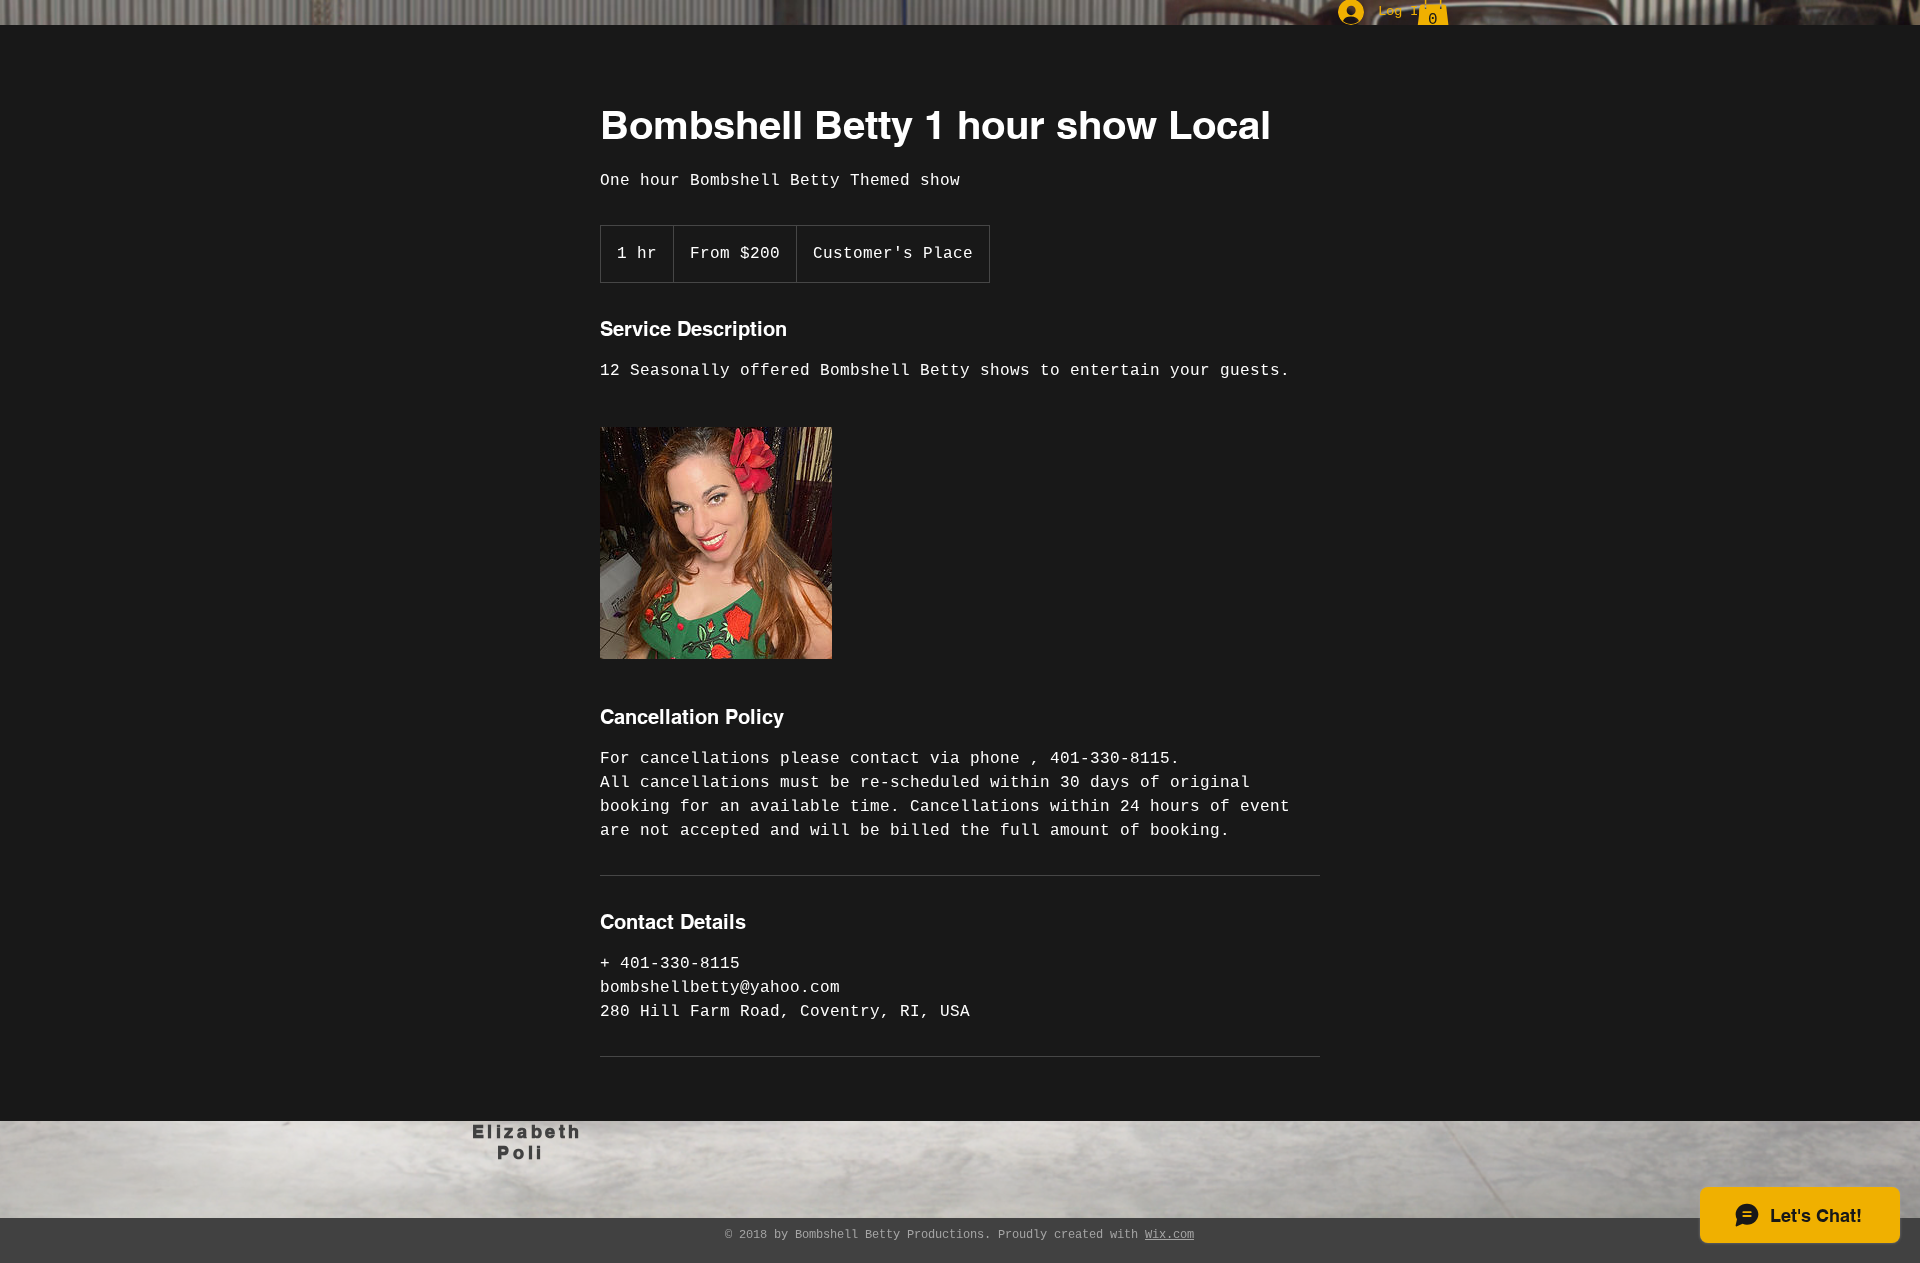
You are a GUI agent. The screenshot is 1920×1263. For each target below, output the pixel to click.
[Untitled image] (716, 543)
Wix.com (1169, 1235)
